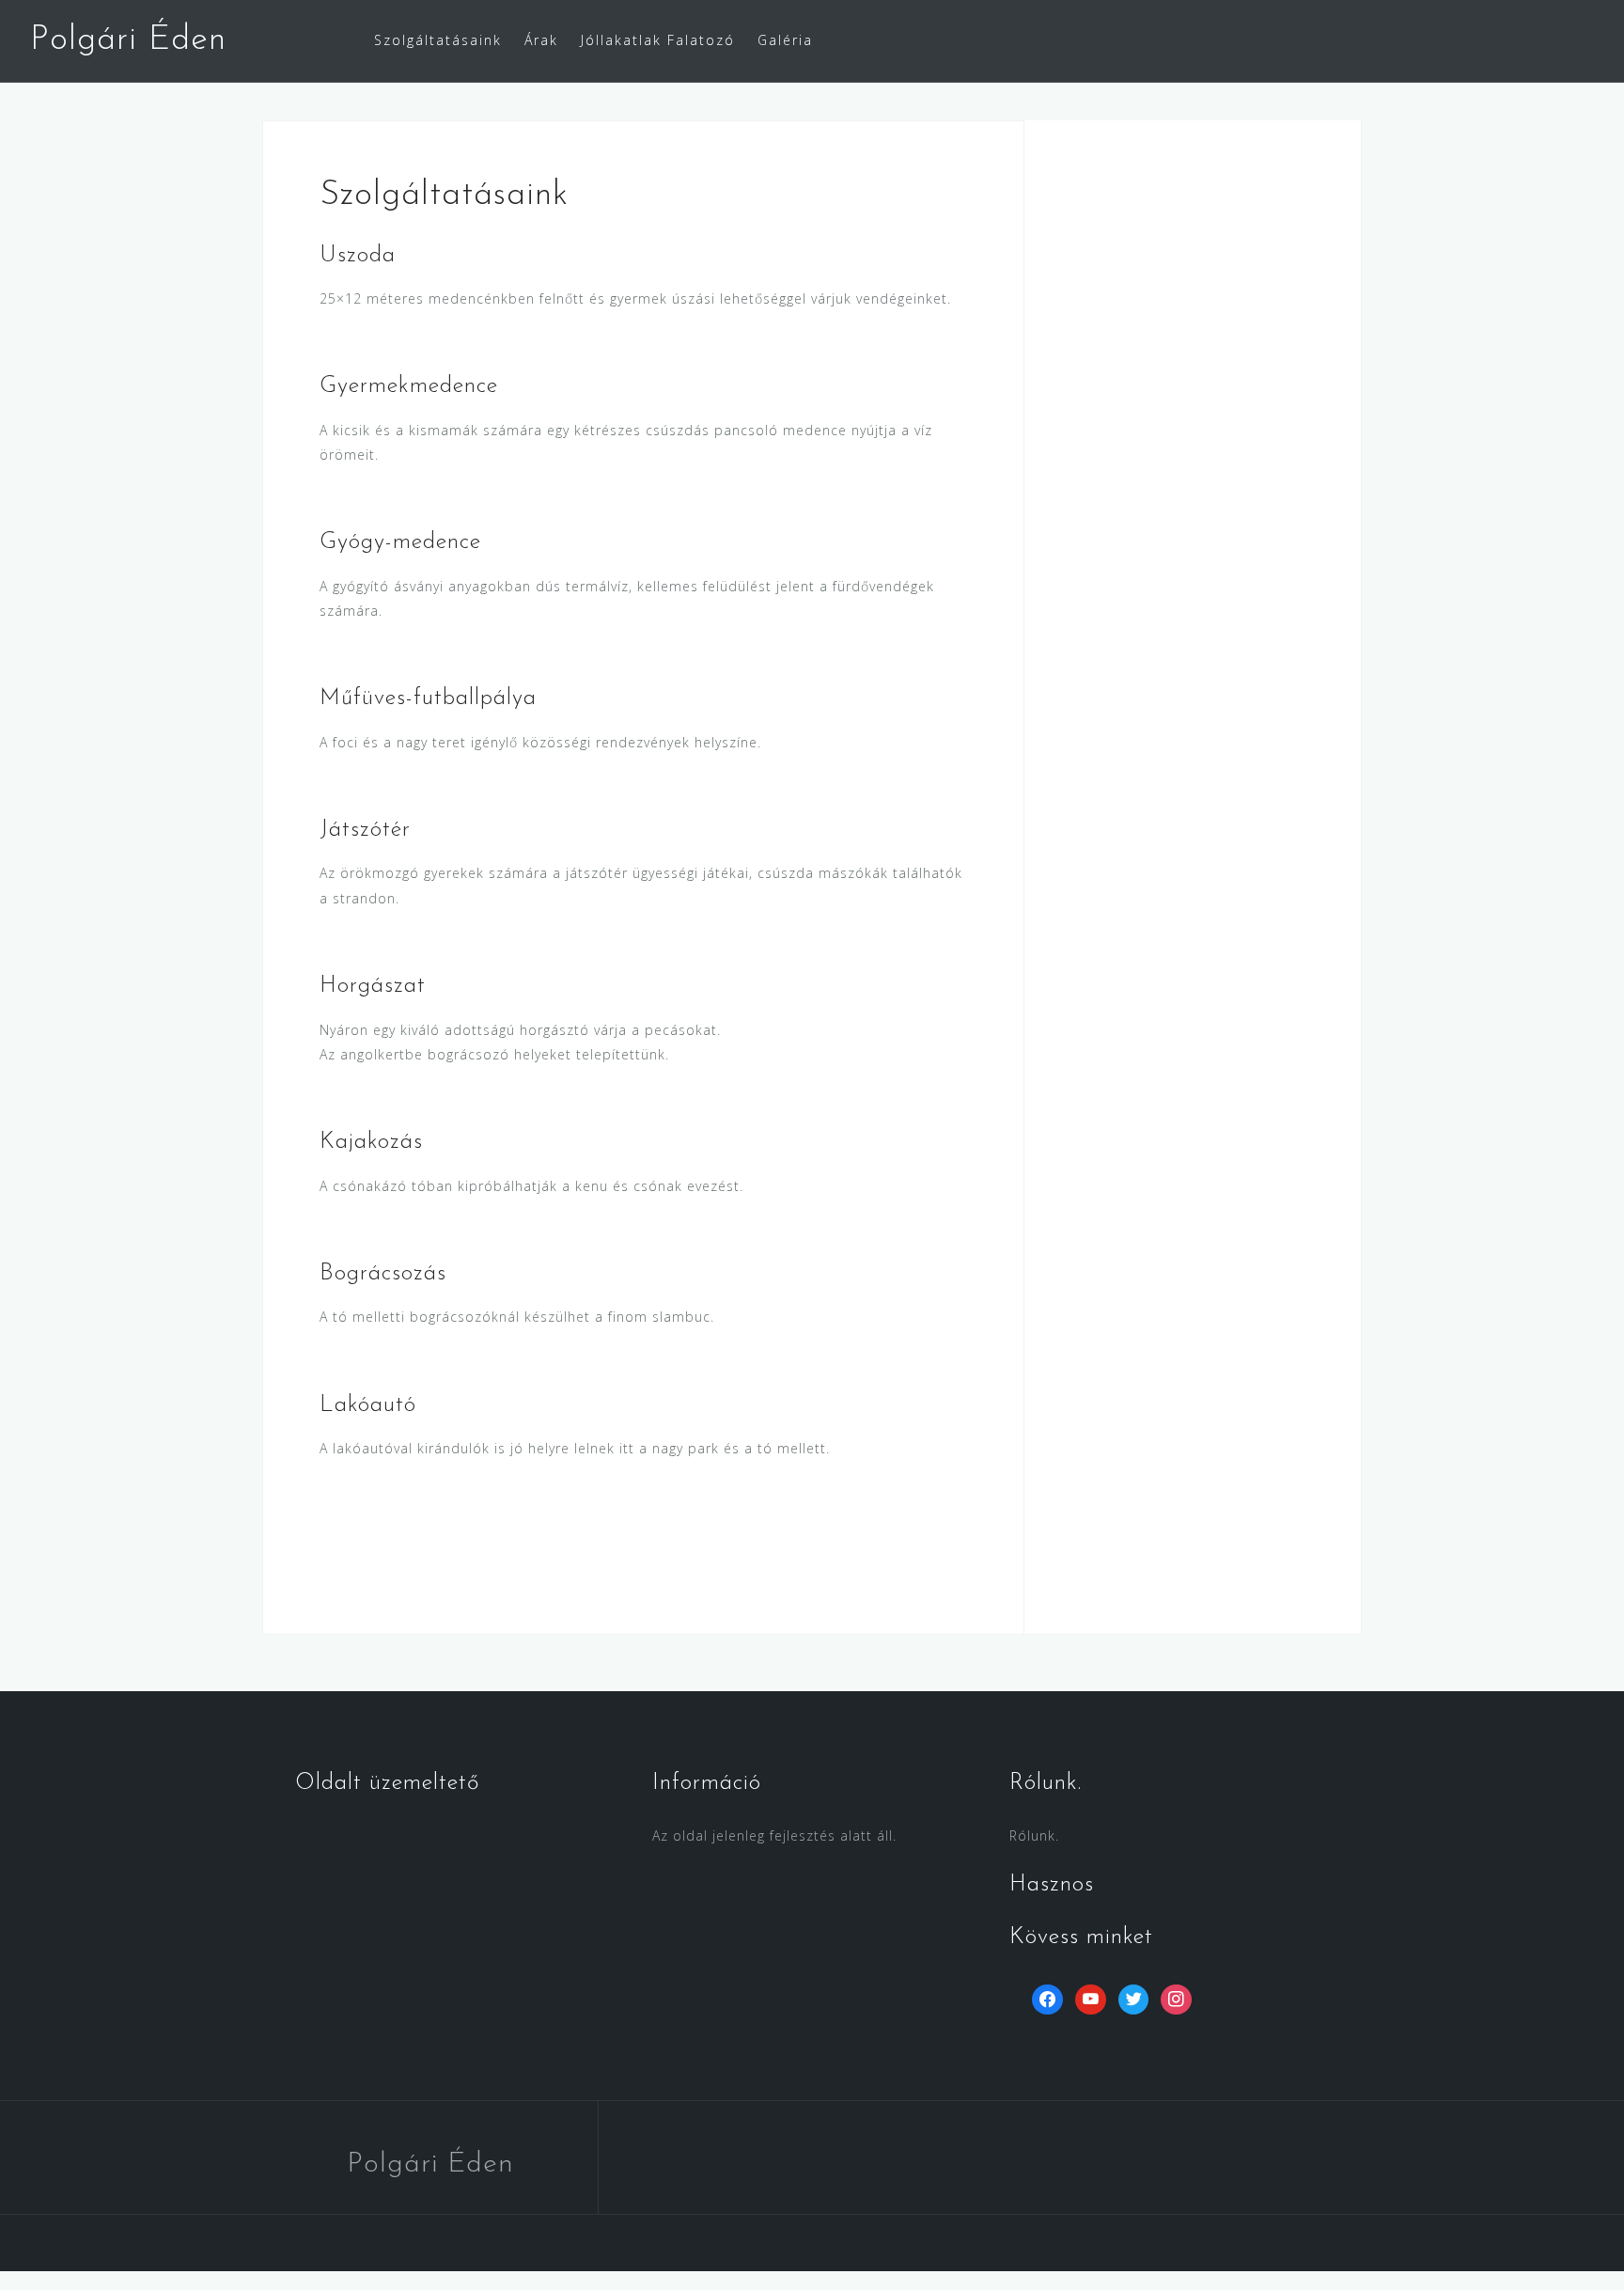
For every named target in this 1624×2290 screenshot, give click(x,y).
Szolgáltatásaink (438, 40)
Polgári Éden (128, 40)
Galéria (785, 40)
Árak (541, 40)
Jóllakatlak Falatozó (658, 40)
